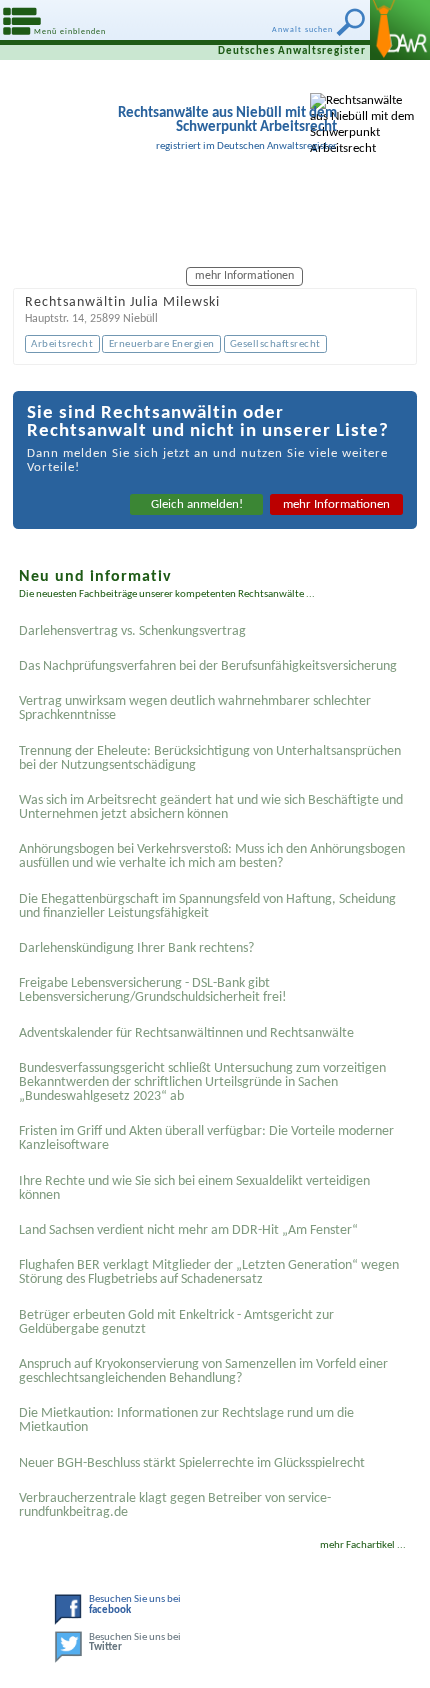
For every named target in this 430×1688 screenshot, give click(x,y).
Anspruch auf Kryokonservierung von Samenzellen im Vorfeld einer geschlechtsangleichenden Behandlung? (203, 1371)
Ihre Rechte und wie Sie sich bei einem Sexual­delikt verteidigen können (194, 1188)
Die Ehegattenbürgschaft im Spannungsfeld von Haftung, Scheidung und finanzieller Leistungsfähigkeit (207, 906)
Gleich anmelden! (197, 504)
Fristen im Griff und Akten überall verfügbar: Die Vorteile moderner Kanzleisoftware (206, 1138)
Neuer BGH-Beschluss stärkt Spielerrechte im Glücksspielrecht (192, 1463)
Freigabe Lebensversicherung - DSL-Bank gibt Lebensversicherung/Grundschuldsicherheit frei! (153, 990)
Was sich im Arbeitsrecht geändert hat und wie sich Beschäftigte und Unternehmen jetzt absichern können (211, 807)
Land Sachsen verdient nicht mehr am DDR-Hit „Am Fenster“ (188, 1230)
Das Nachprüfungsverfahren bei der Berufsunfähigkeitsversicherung (208, 666)
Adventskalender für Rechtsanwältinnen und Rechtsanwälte (186, 1033)
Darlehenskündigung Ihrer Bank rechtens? (136, 948)
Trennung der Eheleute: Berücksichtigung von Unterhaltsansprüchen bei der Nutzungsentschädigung (210, 758)
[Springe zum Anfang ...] (399, 1657)
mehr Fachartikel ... (363, 1545)
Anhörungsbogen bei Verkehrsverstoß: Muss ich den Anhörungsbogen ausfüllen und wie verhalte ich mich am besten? (212, 856)
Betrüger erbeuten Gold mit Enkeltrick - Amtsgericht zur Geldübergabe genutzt (176, 1322)
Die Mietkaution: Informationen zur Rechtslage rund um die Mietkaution (186, 1420)
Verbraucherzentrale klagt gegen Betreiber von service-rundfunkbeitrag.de (175, 1505)
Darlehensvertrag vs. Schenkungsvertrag (132, 631)
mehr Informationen (336, 504)
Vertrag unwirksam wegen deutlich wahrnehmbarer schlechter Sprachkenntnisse (195, 708)
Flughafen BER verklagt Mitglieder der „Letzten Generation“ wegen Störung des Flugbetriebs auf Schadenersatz (209, 1272)
